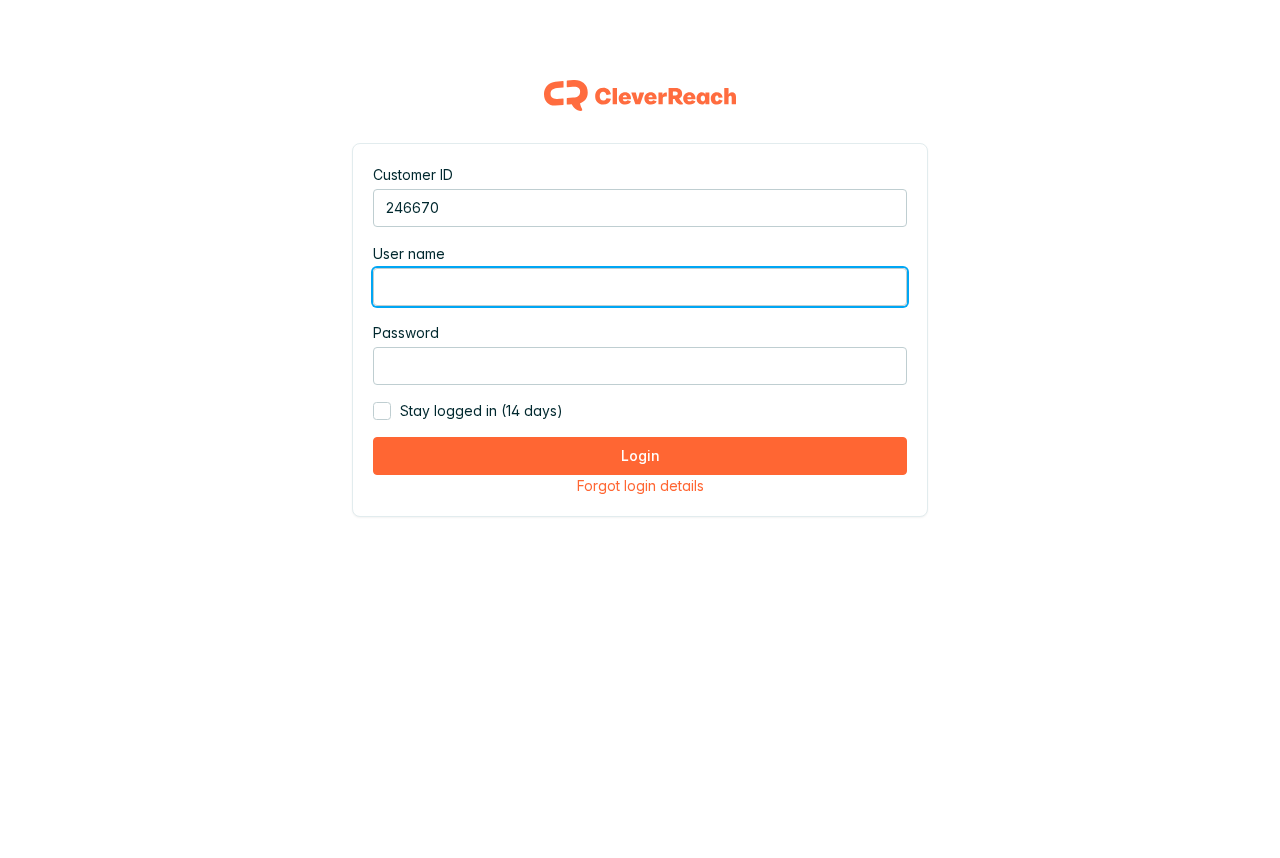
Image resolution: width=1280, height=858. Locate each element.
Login (640, 455)
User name (409, 253)
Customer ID (413, 174)
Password (406, 332)
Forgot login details (640, 485)
